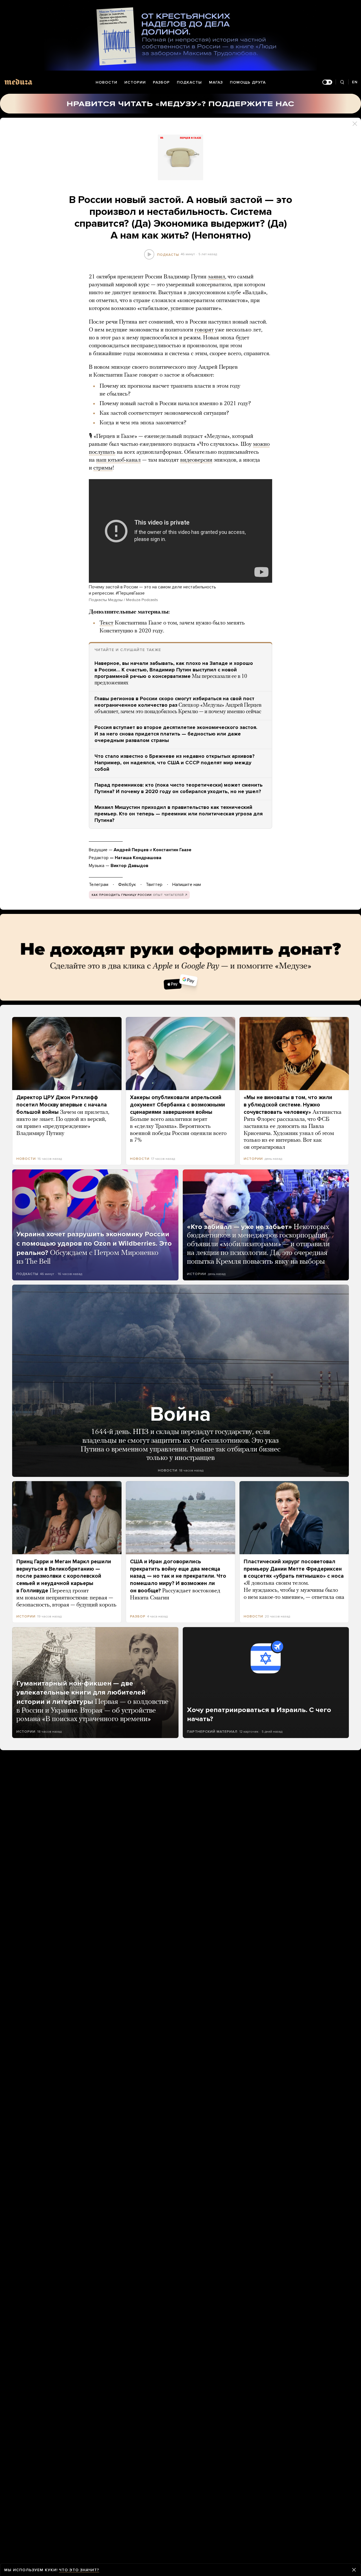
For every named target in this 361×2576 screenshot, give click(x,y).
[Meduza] (18, 82)
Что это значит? (79, 2570)
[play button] (149, 255)
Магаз (216, 82)
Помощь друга (248, 82)
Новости (106, 82)
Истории (135, 82)
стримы (103, 468)
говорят (204, 330)
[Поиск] (342, 82)
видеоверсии (196, 460)
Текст (106, 623)
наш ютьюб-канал (118, 460)
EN (355, 82)
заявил (216, 277)
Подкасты (189, 82)
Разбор (161, 82)
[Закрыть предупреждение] (354, 2570)
